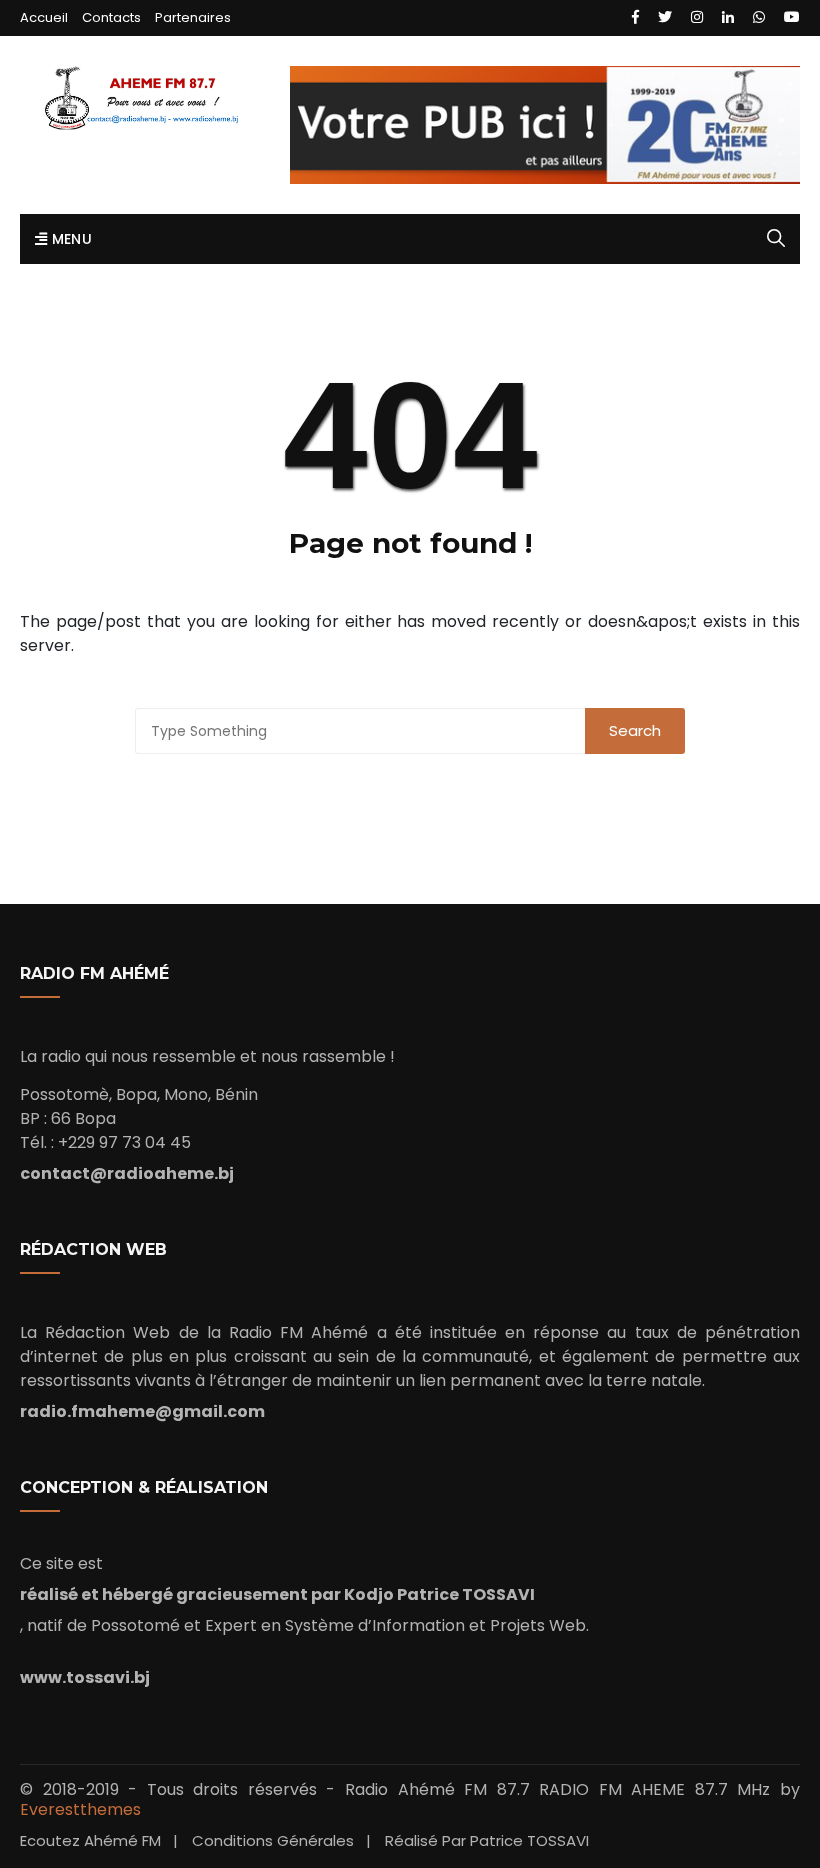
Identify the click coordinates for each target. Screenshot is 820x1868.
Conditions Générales (273, 1840)
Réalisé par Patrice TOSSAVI (487, 1840)
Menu (69, 239)
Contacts (111, 17)
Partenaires (193, 17)
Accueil (44, 17)
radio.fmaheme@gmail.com (142, 1411)
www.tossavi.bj (85, 1677)
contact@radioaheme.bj (127, 1173)
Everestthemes (80, 1809)
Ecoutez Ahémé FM (90, 1840)
